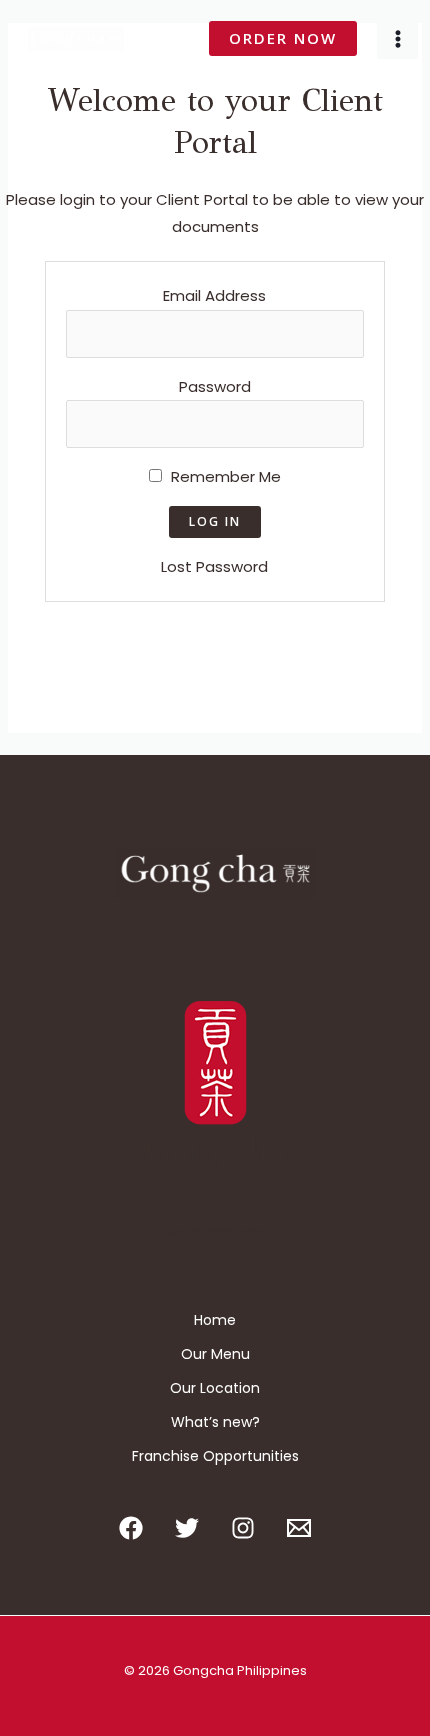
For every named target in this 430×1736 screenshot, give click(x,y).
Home (215, 1320)
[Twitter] (187, 1528)
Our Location (215, 1388)
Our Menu (215, 1354)
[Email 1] (299, 1528)
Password (215, 386)
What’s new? (215, 1422)
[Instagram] (243, 1528)
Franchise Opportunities (215, 1456)
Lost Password (214, 566)
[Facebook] (131, 1528)
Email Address (214, 295)
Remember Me (224, 476)
